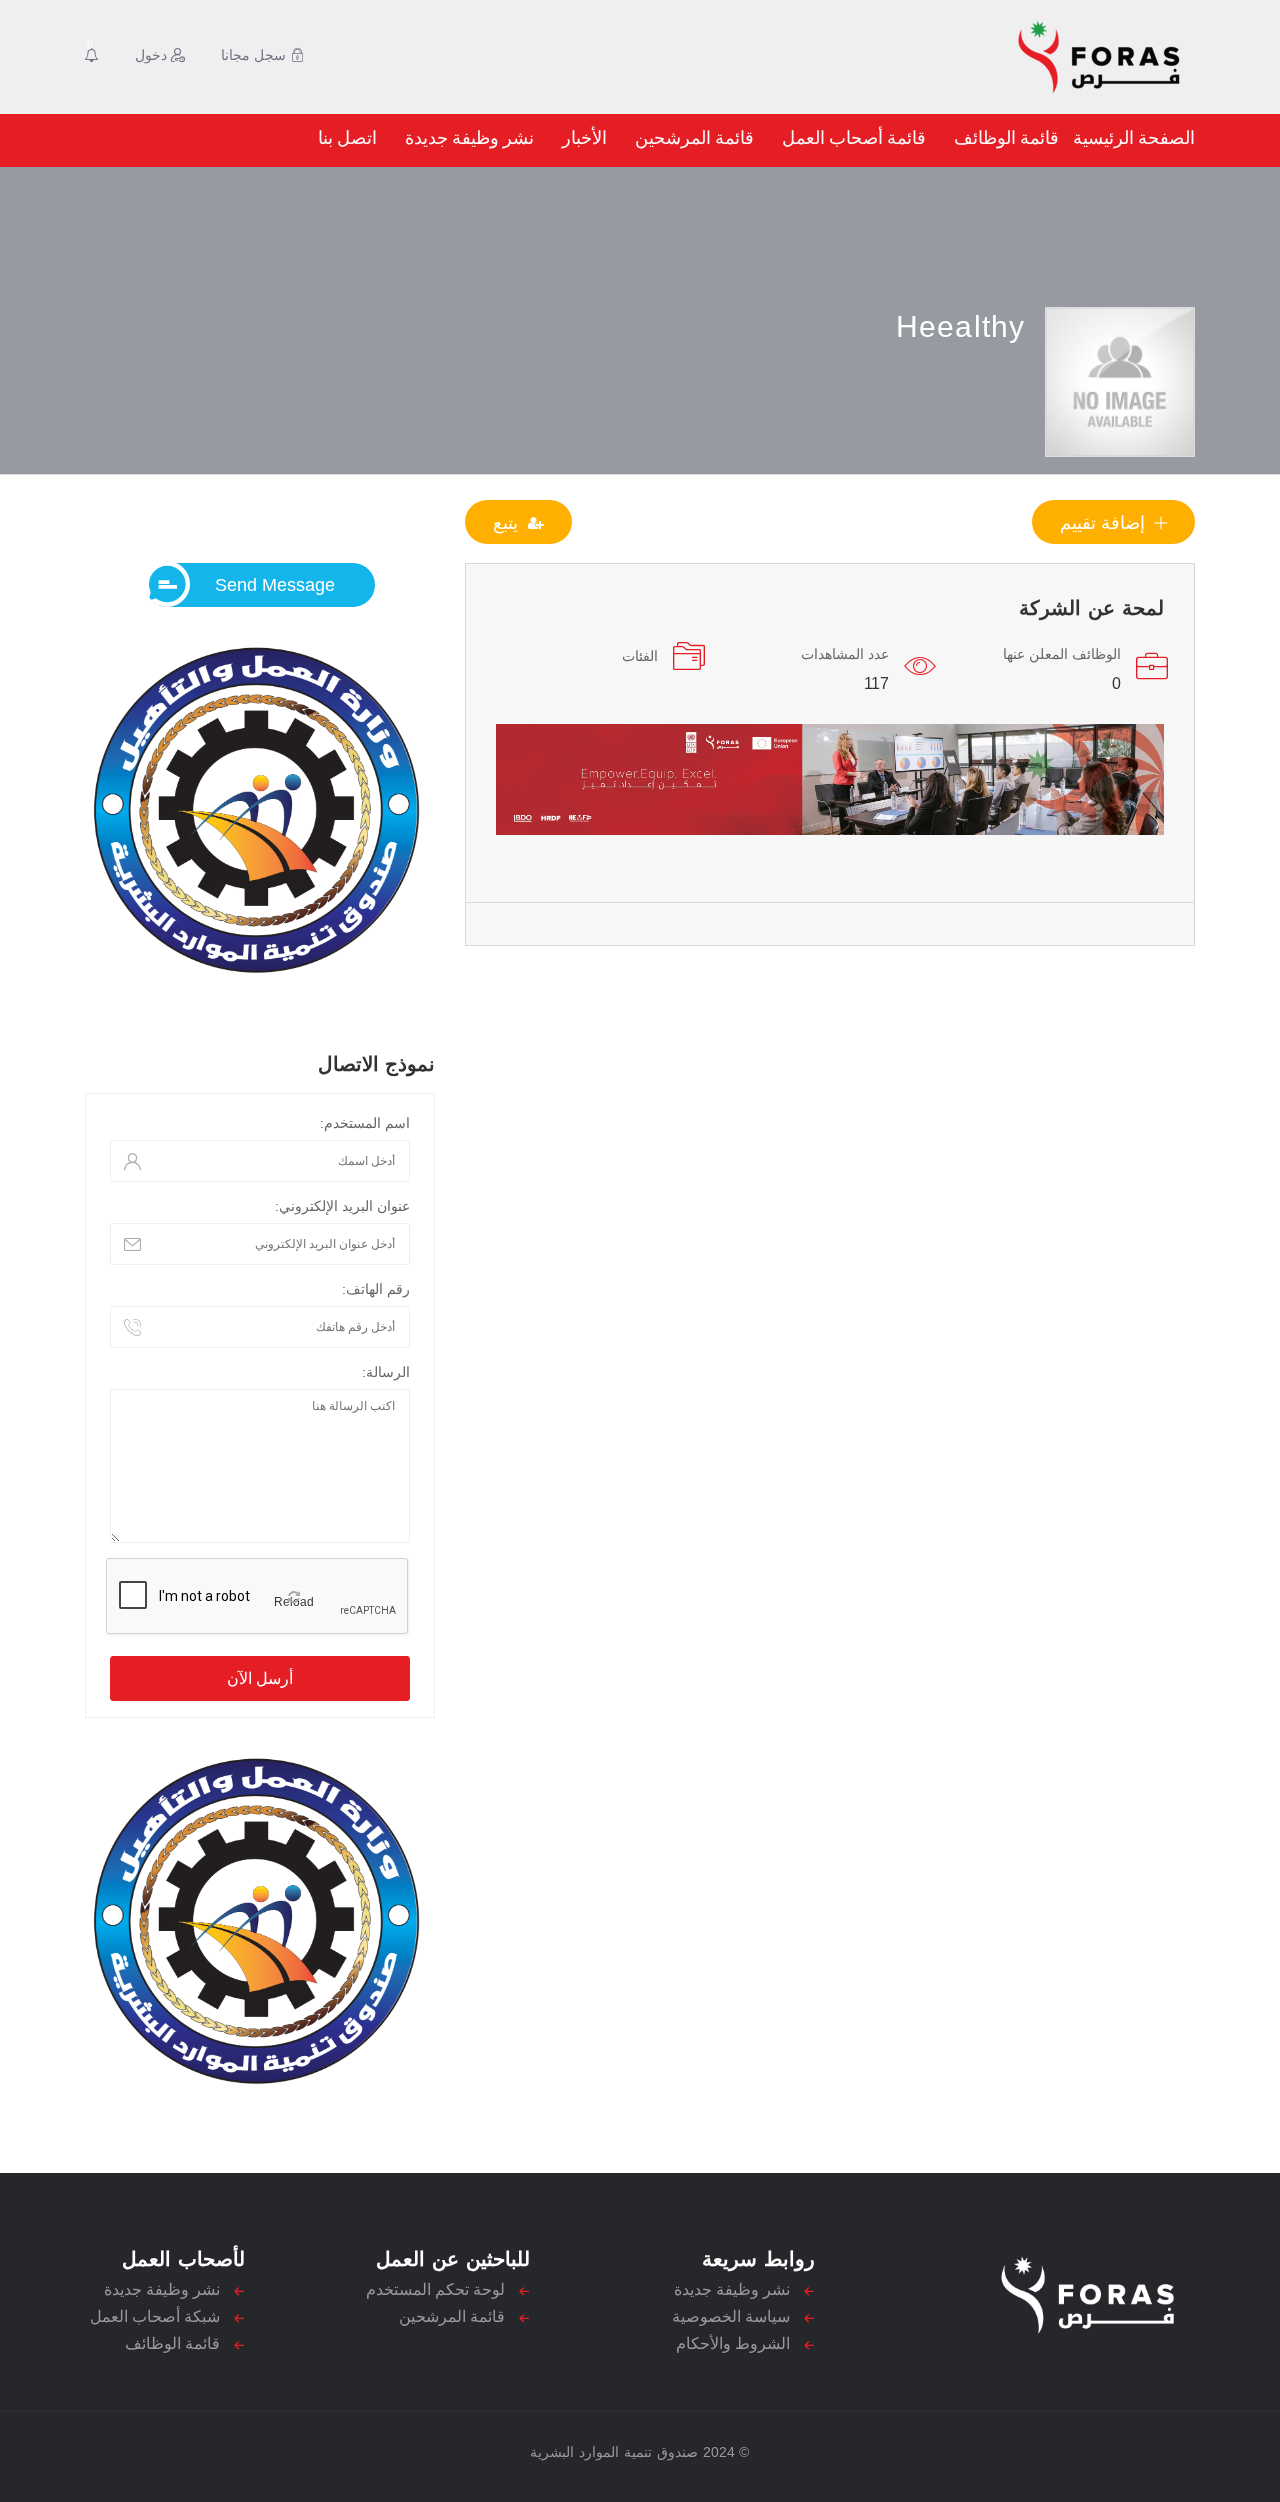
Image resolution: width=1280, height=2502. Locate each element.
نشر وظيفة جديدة (469, 137)
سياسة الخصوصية (731, 2316)
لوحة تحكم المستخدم (435, 2289)
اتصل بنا (347, 137)
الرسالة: (386, 1372)
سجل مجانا (255, 55)
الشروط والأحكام (733, 2343)
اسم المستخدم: (365, 1123)
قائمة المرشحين (694, 137)
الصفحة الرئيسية (1134, 137)
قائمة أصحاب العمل (854, 137)
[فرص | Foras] (1005, 57)
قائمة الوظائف (1006, 137)
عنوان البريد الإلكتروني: (342, 1206)
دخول (153, 55)
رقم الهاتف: (376, 1289)
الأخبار (584, 137)
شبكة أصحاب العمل (155, 2316)
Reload (294, 1602)
